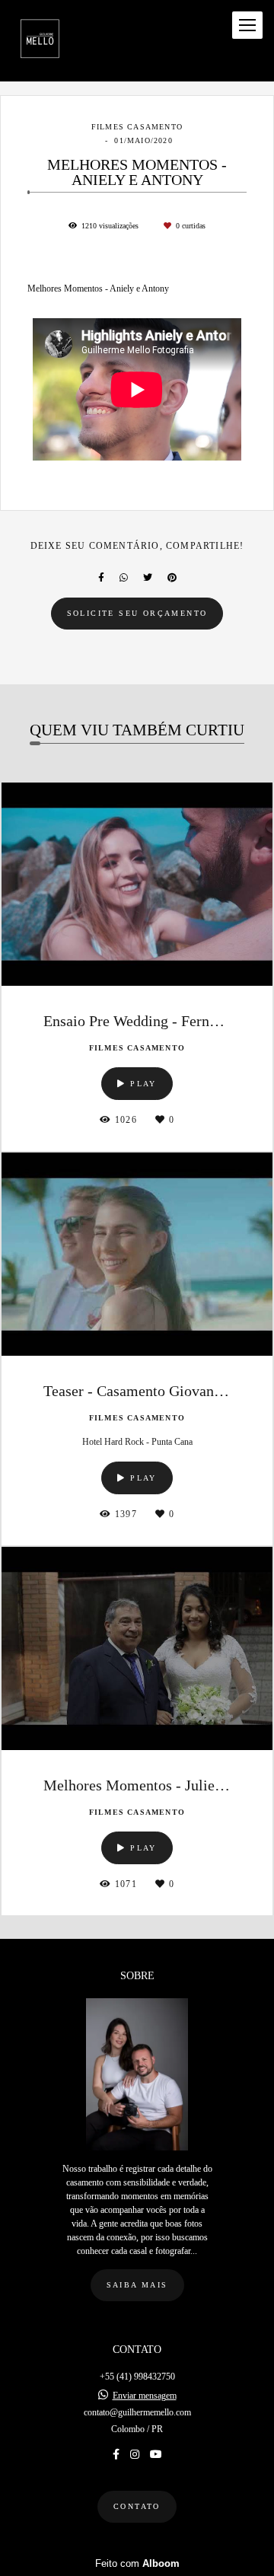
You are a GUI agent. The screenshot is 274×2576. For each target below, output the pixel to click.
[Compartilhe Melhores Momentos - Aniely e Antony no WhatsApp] (124, 578)
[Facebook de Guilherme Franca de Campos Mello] (116, 2455)
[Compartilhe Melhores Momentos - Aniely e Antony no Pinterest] (172, 578)
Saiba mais (137, 2285)
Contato (137, 2506)
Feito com (137, 2563)
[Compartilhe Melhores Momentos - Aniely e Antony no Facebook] (101, 578)
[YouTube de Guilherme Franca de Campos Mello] (156, 2455)
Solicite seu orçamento (137, 613)
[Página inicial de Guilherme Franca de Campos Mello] (40, 41)
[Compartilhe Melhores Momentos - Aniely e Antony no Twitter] (148, 578)
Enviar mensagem (145, 2396)
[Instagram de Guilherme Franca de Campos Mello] (135, 2455)
